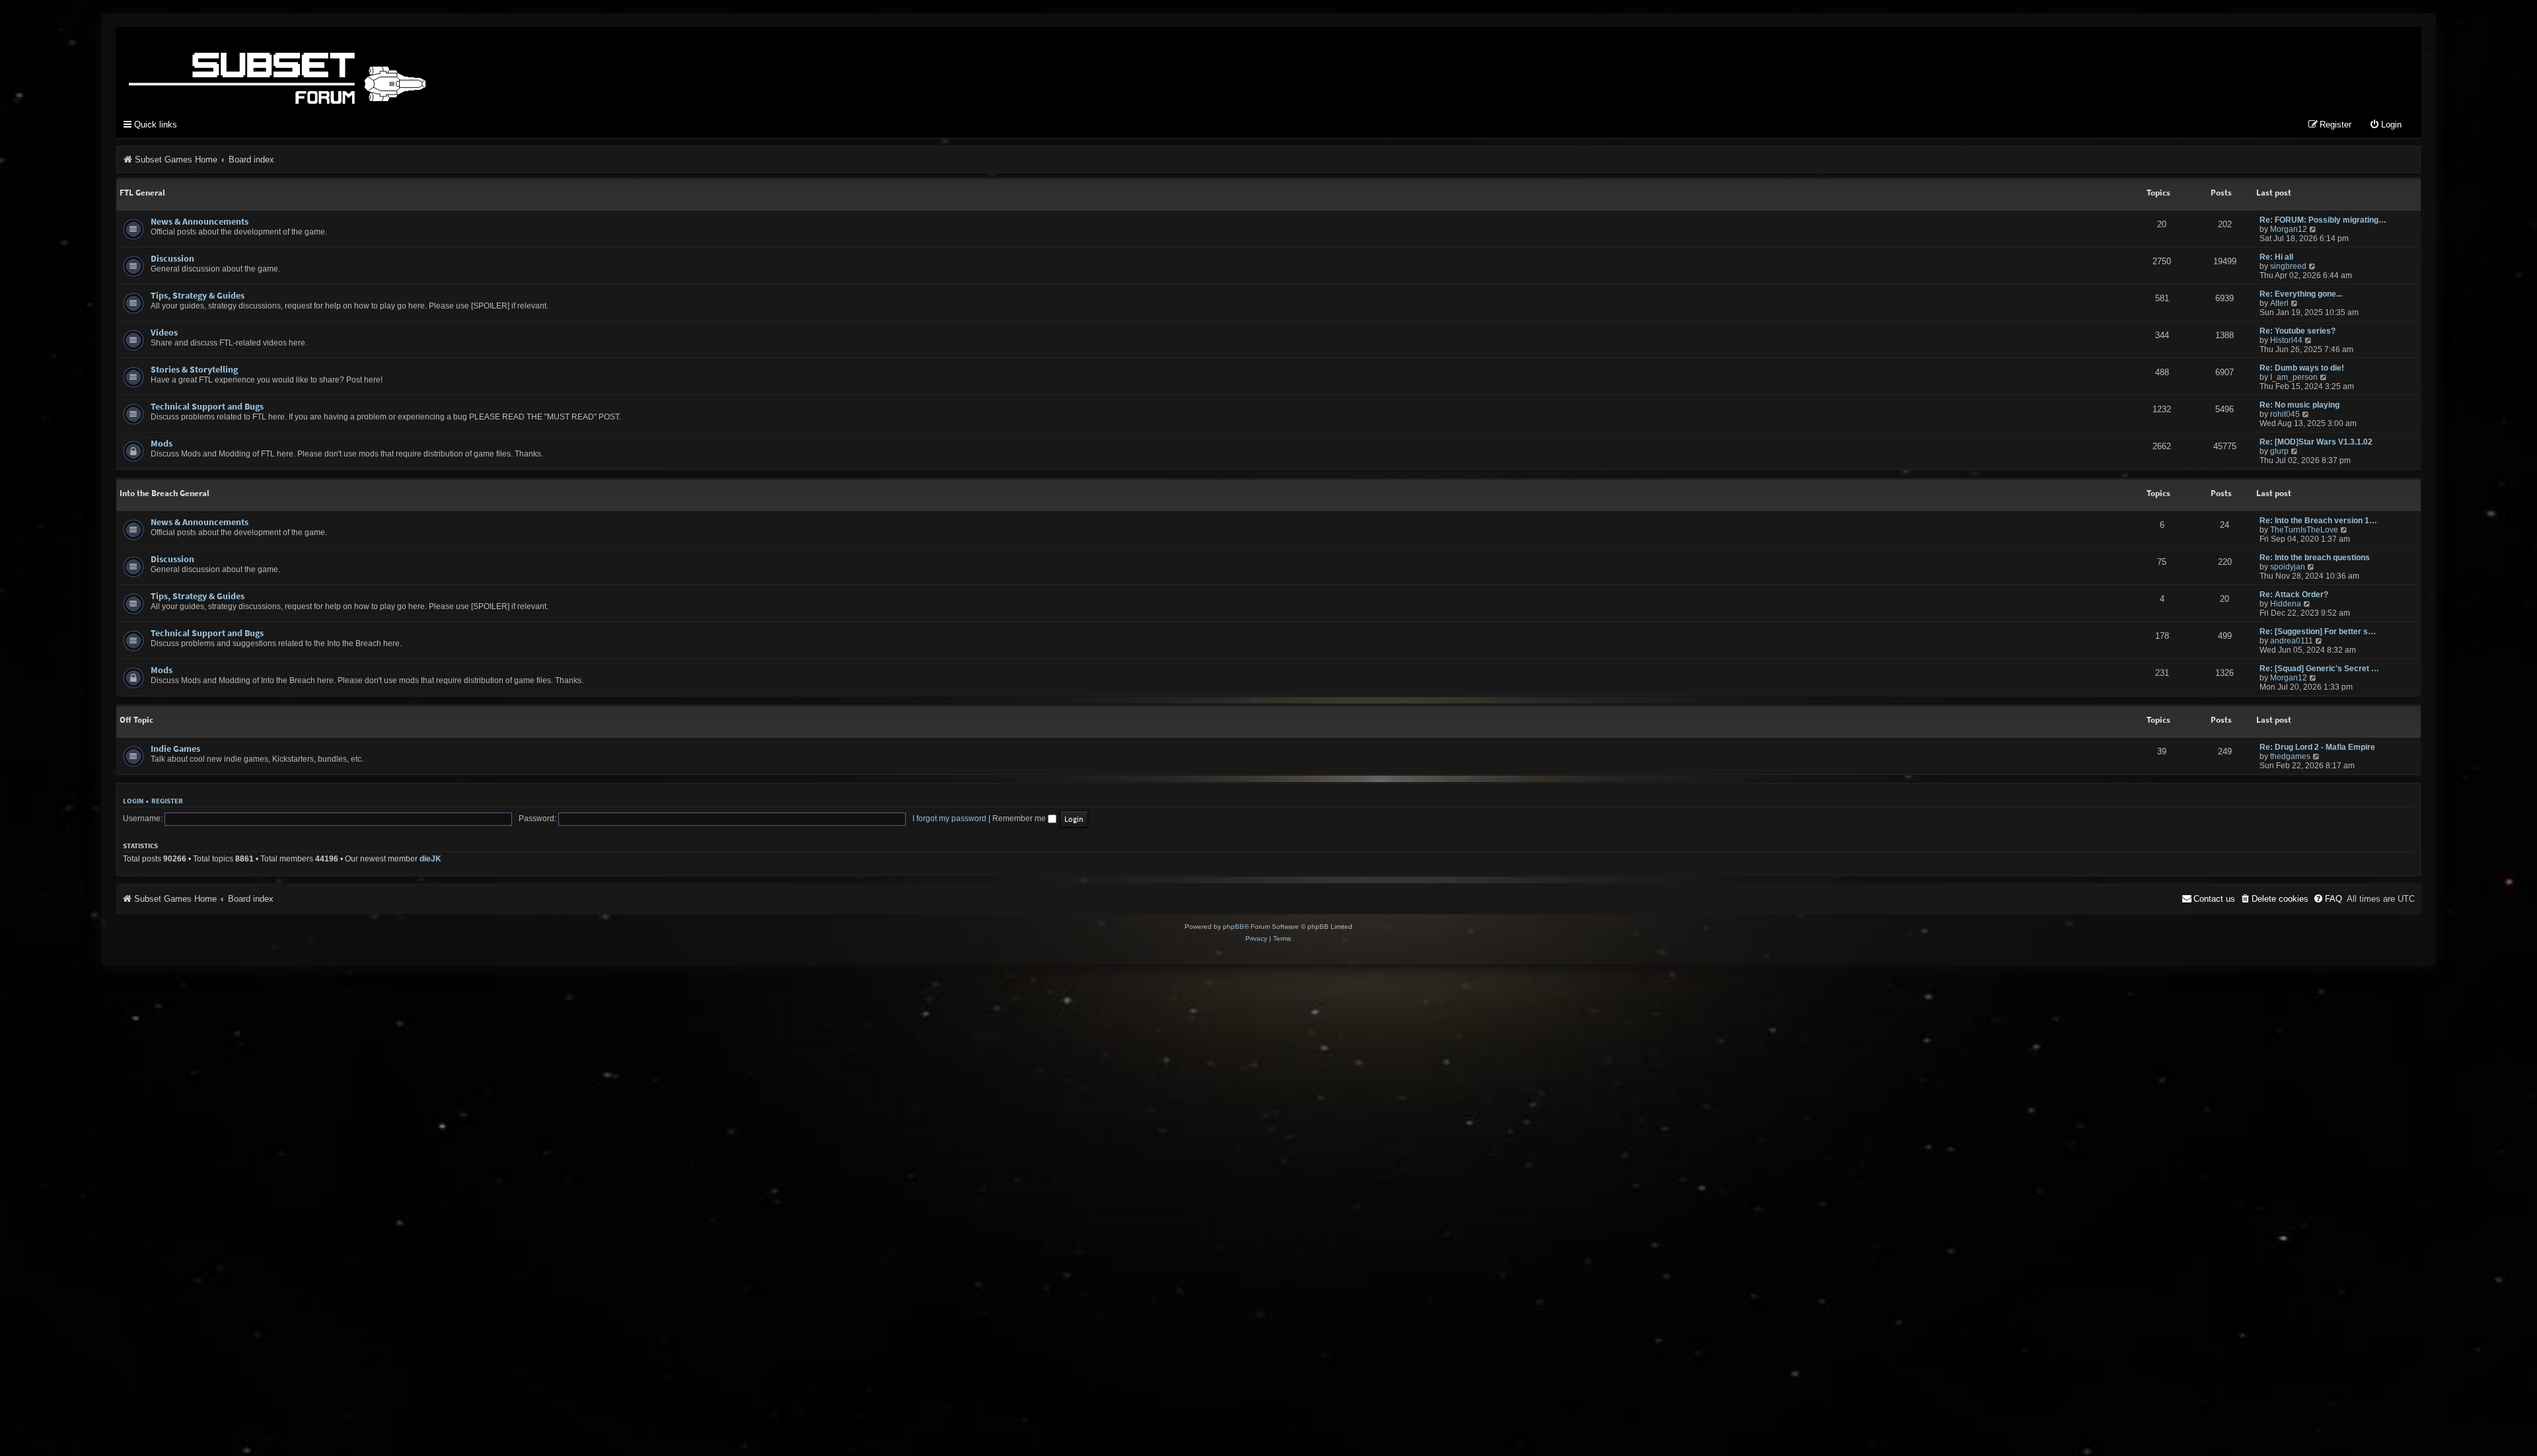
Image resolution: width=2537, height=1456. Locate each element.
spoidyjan (2288, 567)
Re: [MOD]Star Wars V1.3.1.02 (2316, 442)
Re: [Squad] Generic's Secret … (2319, 669)
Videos (164, 332)
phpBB (1233, 927)
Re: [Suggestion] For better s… (2318, 632)
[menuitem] (2385, 125)
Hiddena (2286, 604)
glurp (2279, 451)
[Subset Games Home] (360, 68)
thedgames (2290, 756)
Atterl (2279, 303)
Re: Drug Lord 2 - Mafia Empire (2317, 747)
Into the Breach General (165, 493)
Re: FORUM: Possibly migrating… (2323, 220)
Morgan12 (2289, 229)
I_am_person (2294, 377)
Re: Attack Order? (2294, 595)
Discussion (172, 258)
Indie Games (175, 748)
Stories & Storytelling (194, 369)
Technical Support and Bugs (207, 406)
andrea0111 (2292, 641)
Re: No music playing (2299, 405)
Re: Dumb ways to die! (2302, 368)
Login (133, 801)
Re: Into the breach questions (2315, 558)
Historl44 (2286, 340)
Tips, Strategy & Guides (198, 295)
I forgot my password (949, 819)
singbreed (2288, 266)
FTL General (142, 193)
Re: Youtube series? (2298, 331)
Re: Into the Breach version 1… (2318, 521)
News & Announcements (200, 221)
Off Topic (136, 720)
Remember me (1020, 819)
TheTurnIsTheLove (2304, 530)
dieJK (430, 859)
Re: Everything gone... (2301, 294)
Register (167, 801)
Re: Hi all (2276, 257)
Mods (162, 443)
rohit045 (2285, 414)
